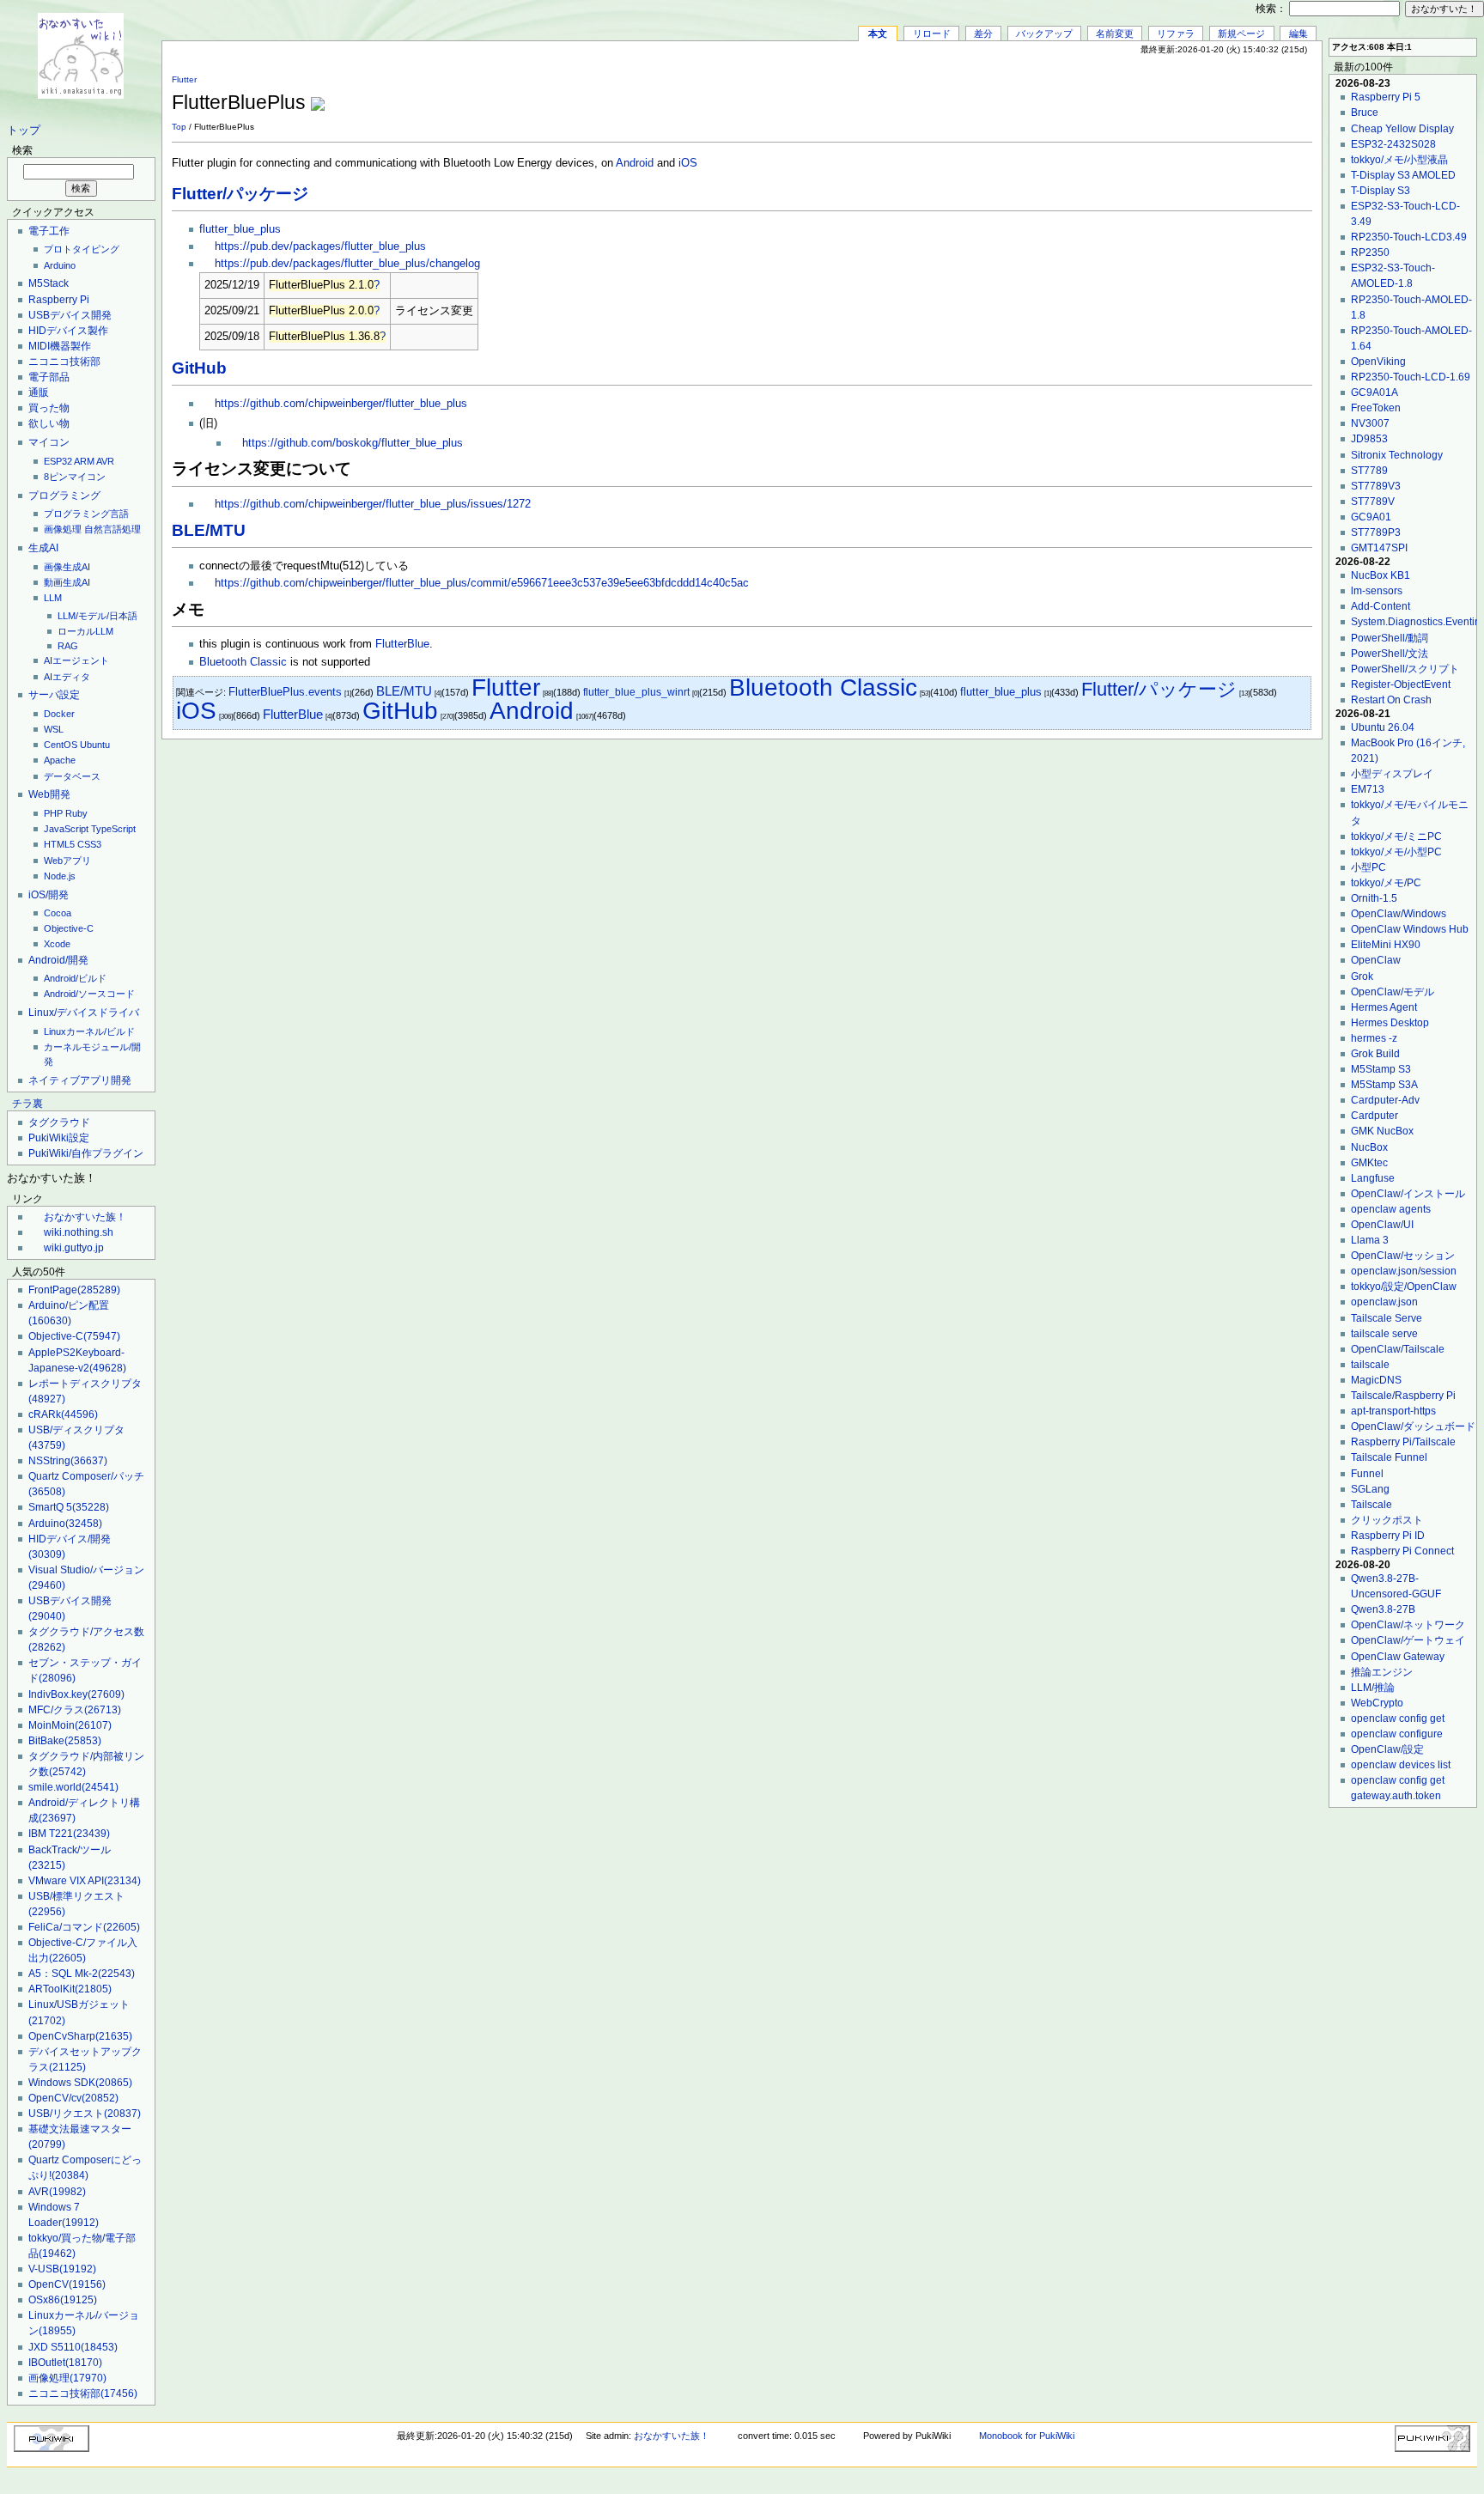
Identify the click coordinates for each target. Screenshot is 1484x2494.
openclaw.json (1384, 1302)
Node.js (60, 876)
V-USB (62, 2269)
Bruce (1365, 113)
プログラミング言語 (86, 514)
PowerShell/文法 (1390, 654)
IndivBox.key (76, 1694)
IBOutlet (65, 2363)
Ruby (76, 813)
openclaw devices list (1401, 1765)
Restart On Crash (1391, 700)
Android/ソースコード (89, 994)
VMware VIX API (85, 1881)
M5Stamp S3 (1381, 1069)
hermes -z (1374, 1038)
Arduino (60, 265)
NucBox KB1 (1381, 575)
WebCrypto (1377, 1703)
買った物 (49, 408)
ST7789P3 (1376, 532)
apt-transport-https (1393, 1411)
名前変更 (1115, 33)
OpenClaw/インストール (1408, 1194)
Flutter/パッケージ (240, 194)
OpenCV (67, 2284)
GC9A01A (1375, 392)
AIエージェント (76, 660)
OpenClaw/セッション (1403, 1256)
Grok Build (1375, 1054)
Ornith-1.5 (1374, 898)
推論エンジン (1382, 1672)
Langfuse (1373, 1178)
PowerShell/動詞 (1390, 638)
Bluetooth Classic (243, 662)
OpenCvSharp (80, 2036)
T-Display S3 (1381, 191)
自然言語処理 (113, 529)
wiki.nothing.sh (79, 1232)
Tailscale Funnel (1389, 1457)
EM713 (1368, 789)
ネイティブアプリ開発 (80, 1080)
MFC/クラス (75, 1710)
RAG (68, 646)
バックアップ (1044, 33)
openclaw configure (1397, 1734)
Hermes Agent (1384, 1007)
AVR (105, 461)
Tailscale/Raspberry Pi (1403, 1396)
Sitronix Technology (1397, 455)
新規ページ (1241, 33)
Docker (59, 714)
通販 (39, 392)
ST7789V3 (1376, 486)
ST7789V (1373, 502)
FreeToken (1376, 408)
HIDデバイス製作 (68, 331)
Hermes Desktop (1390, 1023)
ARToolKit (70, 1989)
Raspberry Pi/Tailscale (1403, 1442)
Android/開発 (58, 960)
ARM (84, 461)
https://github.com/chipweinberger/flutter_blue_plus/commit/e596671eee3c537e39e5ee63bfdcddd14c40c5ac (482, 583)
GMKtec (1369, 1163)
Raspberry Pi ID (1388, 1536)
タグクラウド (59, 1122)
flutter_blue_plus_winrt (636, 692)
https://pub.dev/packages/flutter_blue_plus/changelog (347, 264)
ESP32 (58, 461)
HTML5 (59, 844)
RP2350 (1370, 252)
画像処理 (63, 529)
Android (635, 163)
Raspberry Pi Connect (1402, 1551)
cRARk (63, 1414)
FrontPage (74, 1290)
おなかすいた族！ (85, 1217)
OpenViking (1378, 362)
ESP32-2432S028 (1393, 144)
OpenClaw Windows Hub (1410, 929)
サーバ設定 (54, 695)
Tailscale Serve (1387, 1318)
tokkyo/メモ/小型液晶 (1399, 160)
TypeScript (113, 829)
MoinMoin (70, 1725)
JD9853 (1369, 439)
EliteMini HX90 (1386, 945)
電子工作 (49, 231)
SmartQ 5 (69, 1507)
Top (179, 127)
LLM (53, 598)
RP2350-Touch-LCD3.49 (1409, 237)
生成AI (43, 548)
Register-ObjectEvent (1401, 684)
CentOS (61, 745)
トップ (24, 131)
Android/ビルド (75, 978)
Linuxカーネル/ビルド (89, 1031)
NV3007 (1370, 423)
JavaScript (66, 829)
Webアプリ (67, 861)
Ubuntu (95, 745)
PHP (53, 813)
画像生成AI (67, 567)
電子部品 (49, 377)
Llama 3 (1370, 1240)
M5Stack (49, 283)
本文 (878, 33)
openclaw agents (1391, 1209)
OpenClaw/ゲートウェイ (1408, 1640)
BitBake (65, 1741)
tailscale (1370, 1365)
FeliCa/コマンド (84, 1927)
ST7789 (1369, 471)
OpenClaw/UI (1382, 1225)
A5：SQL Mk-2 (82, 1974)
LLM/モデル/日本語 (97, 616)
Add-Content (1381, 606)
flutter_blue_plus (240, 229)
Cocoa (58, 913)
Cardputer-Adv (1385, 1100)
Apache (60, 760)
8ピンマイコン (75, 477)
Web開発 (49, 794)
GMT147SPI (1379, 548)
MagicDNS (1376, 1380)
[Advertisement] (1111, 94)
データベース (72, 776)
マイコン (49, 442)
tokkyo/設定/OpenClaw (1404, 1287)
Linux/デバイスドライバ (84, 1013)
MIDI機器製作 (60, 346)
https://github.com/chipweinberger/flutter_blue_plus (341, 404)
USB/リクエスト (85, 2114)
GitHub (199, 368)
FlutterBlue (402, 644)
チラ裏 (27, 1104)
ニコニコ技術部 (64, 362)
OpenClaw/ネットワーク (1408, 1625)
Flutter (184, 79)
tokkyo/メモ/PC (1386, 883)
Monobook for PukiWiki (1027, 2436)
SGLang (1370, 1489)
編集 (1298, 33)
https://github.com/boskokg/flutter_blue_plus (353, 443)
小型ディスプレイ (1392, 774)
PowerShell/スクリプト (1405, 669)
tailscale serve (1384, 1334)
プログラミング (64, 496)
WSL (54, 729)
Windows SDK (80, 2083)
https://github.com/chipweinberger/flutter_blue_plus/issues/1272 (373, 504)
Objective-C (69, 928)
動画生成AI (67, 582)
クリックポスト (1387, 1520)
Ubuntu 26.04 (1383, 727)
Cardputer (1375, 1116)
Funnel (1367, 1474)
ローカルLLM (85, 631)
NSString (68, 1461)
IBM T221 (69, 1834)
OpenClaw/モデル (1393, 992)
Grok (1362, 976)
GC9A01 (1371, 517)
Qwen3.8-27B (1383, 1609)
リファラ (1176, 33)
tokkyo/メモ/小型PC (1396, 852)
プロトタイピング (82, 249)
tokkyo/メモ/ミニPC (1396, 836)
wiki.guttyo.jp (74, 1248)
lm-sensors (1377, 591)
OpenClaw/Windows (1399, 914)
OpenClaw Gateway (1398, 1657)
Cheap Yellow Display (1402, 129)
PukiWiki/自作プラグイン (86, 1153)
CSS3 (89, 844)
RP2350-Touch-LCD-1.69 (1411, 377)
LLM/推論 (1373, 1688)
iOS (688, 163)
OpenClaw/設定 (1387, 1749)
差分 (983, 33)
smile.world (73, 1787)
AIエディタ (67, 677)
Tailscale (1371, 1505)
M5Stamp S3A (1384, 1085)
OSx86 (63, 2300)
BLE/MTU (209, 530)
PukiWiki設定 (59, 1138)
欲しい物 (49, 423)
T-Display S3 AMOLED (1403, 175)
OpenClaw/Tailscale (1398, 1349)
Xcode (57, 944)
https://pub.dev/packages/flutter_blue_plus (320, 246)
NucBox (1369, 1147)
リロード (932, 33)
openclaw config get (1398, 1718)
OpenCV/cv (73, 2098)
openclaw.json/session (1404, 1271)
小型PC (1368, 867)
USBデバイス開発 (70, 315)
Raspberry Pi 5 (1386, 97)
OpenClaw (1376, 960)
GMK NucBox (1382, 1131)
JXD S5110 (73, 2347)
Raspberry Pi (59, 300)
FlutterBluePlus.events (285, 692)
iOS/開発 (49, 895)
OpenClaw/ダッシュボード (1413, 1426)
